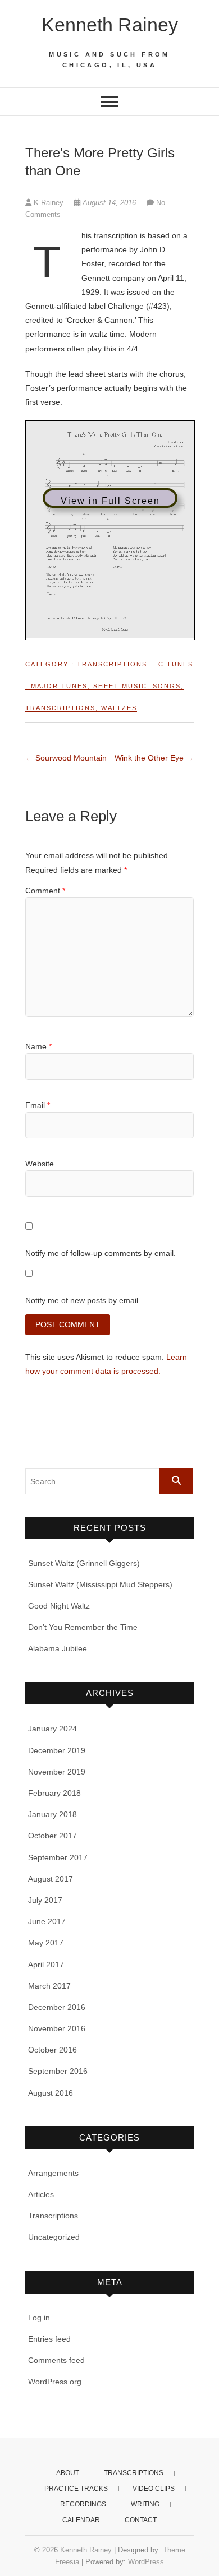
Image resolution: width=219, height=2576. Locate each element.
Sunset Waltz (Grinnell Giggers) (84, 1563)
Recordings (83, 2504)
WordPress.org (55, 2382)
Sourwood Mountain (66, 758)
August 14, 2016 (109, 203)
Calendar (81, 2520)
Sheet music (120, 686)
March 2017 (49, 1986)
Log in (39, 2318)
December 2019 (57, 1750)
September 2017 (58, 1857)
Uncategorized (54, 2237)
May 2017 (46, 1943)
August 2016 (51, 2093)
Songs (167, 686)
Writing (145, 2504)
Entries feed (49, 2339)
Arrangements (53, 2173)
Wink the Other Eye (154, 758)
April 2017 (46, 1965)
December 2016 (57, 2007)
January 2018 (53, 1814)
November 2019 (57, 1772)
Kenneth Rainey (110, 25)
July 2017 (45, 1900)
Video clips (154, 2489)
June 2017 (47, 1921)
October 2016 (53, 2050)
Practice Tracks (76, 2489)
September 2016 (58, 2071)
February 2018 (54, 1793)
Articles (41, 2194)
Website (40, 1164)
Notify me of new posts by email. (83, 1300)
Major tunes (59, 686)
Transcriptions (112, 664)
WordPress (146, 2562)
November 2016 (57, 2028)
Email (38, 1105)
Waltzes (119, 708)
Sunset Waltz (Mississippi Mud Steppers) (100, 1584)
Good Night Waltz (59, 1606)
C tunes (176, 664)
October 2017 (53, 1836)
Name (38, 1046)
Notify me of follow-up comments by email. (101, 1253)
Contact (141, 2520)
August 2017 (51, 1879)
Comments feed (56, 2360)
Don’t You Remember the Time (83, 1627)
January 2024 (53, 1729)
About (68, 2473)
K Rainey (49, 203)
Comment (45, 891)
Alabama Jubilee (58, 1648)
